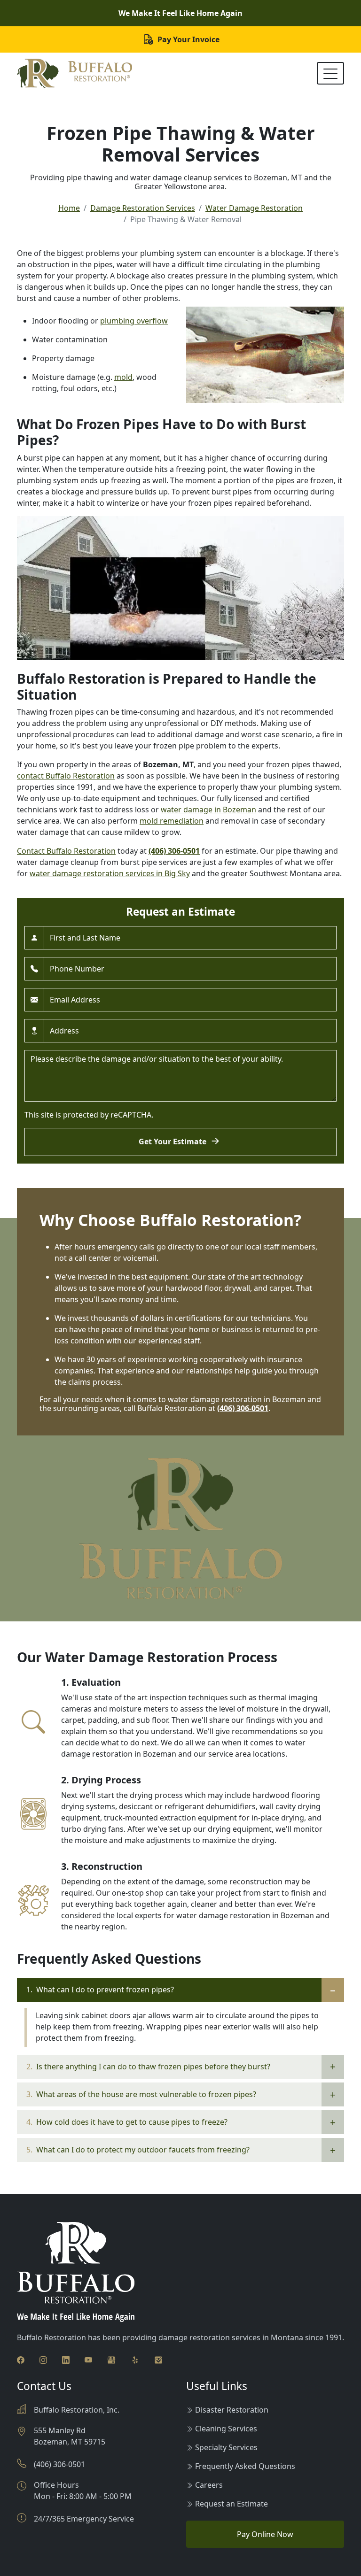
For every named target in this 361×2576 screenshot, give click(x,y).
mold (123, 377)
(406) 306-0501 (174, 851)
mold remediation (172, 821)
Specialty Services (226, 2447)
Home (69, 208)
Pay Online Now (265, 2534)
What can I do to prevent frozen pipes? (100, 1990)
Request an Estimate (232, 2504)
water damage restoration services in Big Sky (110, 873)
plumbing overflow (134, 321)
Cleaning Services (226, 2429)
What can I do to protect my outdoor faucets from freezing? (138, 2150)
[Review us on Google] (111, 2359)
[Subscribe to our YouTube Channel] (88, 2359)
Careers (209, 2485)
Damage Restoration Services (143, 208)
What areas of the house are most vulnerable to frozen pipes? (141, 2094)
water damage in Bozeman (208, 810)
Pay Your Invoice (188, 39)
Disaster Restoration (232, 2410)
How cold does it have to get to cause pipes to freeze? (127, 2122)
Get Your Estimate (173, 1141)
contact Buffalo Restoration (66, 776)
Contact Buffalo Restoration (66, 851)
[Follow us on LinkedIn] (66, 2359)
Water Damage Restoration (254, 208)
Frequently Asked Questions (245, 2466)
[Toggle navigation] (330, 73)
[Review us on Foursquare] (158, 2359)
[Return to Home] (75, 73)
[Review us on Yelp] (135, 2359)
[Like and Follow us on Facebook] (21, 2359)
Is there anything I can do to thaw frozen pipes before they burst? (148, 2067)
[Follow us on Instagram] (43, 2359)
